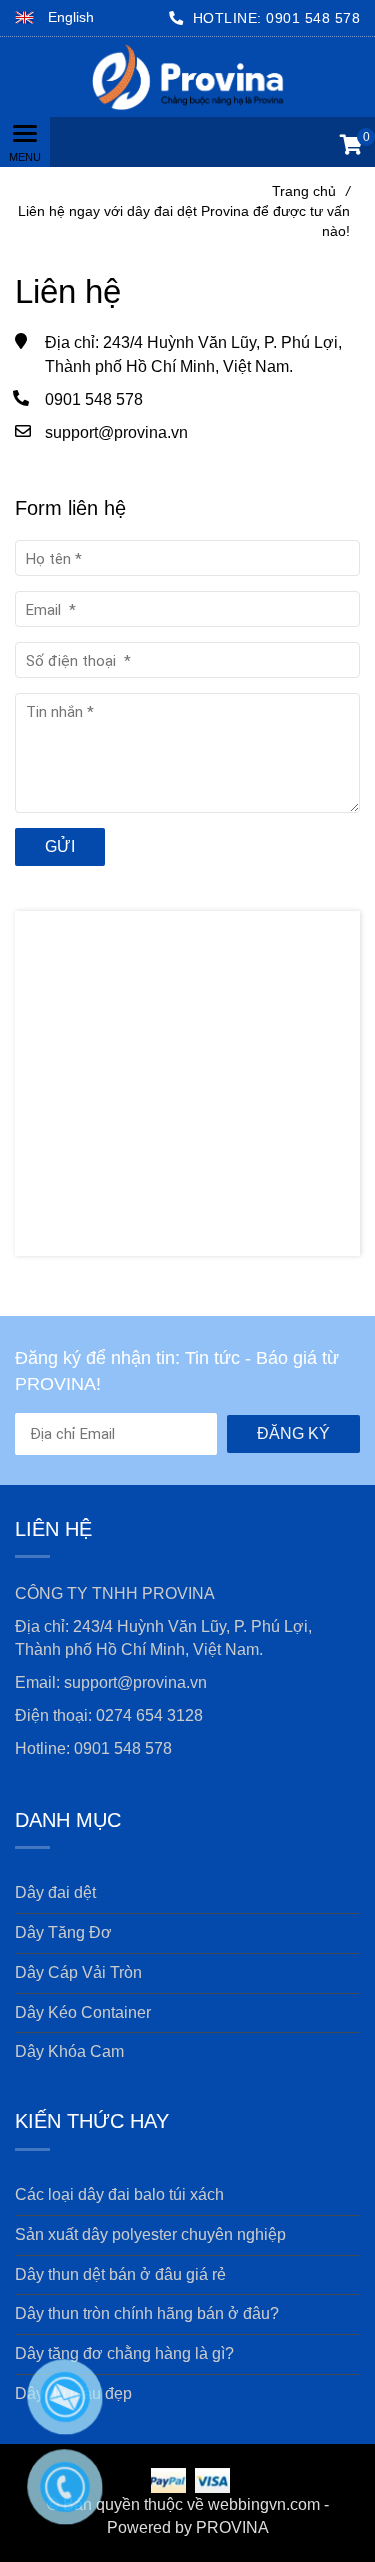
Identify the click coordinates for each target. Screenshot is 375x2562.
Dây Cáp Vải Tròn (78, 1972)
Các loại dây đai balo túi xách (119, 2194)
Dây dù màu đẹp (73, 2393)
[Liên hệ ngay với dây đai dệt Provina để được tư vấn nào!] (187, 77)
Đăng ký (293, 1433)
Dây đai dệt (55, 1892)
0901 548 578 (313, 18)
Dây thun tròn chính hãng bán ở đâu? (147, 2313)
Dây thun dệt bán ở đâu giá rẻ (120, 2274)
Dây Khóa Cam (69, 2051)
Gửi (60, 846)
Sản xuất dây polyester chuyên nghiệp (150, 2234)
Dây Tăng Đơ (63, 1932)
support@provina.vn (116, 432)
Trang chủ (311, 191)
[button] (54, 18)
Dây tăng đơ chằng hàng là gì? (124, 2353)
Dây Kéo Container (83, 2012)
